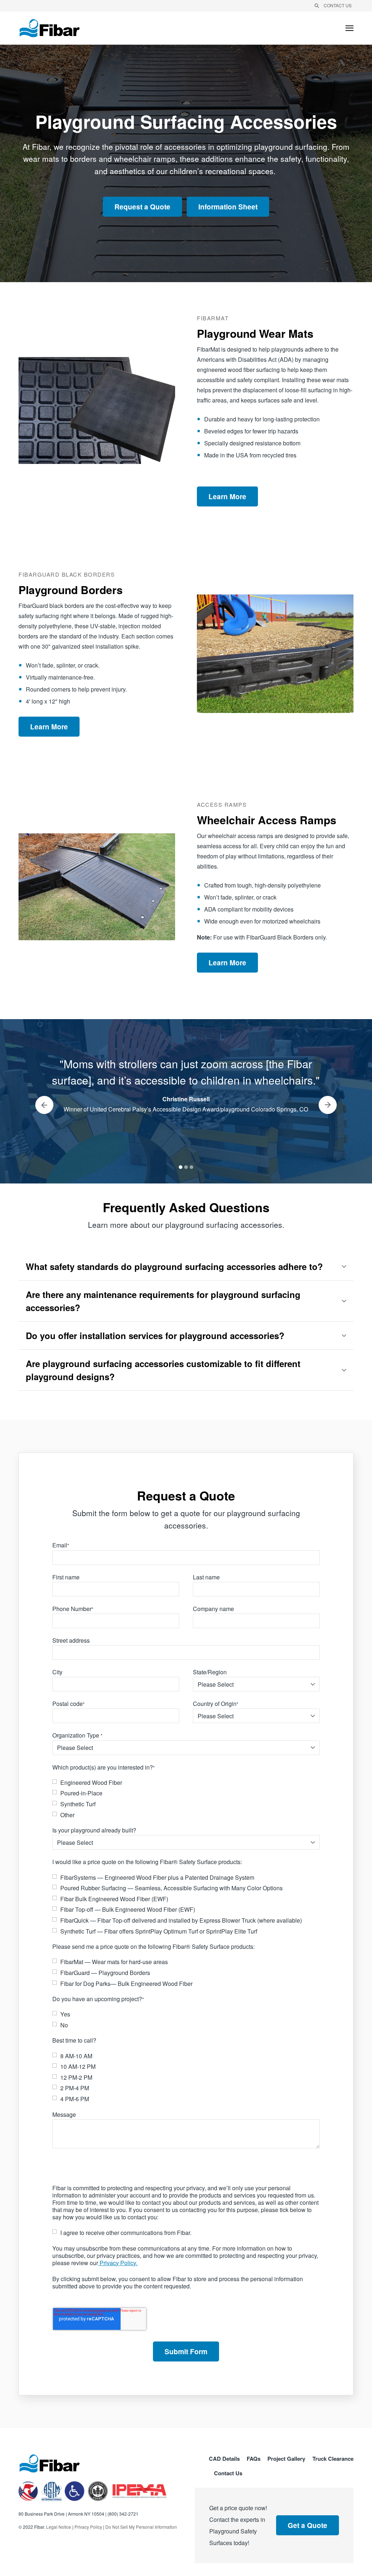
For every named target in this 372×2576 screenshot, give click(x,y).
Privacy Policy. (118, 2263)
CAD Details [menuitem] (224, 2459)
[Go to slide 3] (191, 1167)
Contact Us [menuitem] (228, 2474)
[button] (186, 1266)
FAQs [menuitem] (254, 2459)
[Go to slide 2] (186, 1167)
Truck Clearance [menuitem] (333, 2459)
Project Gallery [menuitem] (286, 2459)
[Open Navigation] (349, 28)
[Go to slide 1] (181, 1167)
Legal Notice (59, 2527)
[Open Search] (317, 6)
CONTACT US (338, 5)
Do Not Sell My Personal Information (141, 2527)
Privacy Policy (88, 2527)
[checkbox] (186, 1799)
